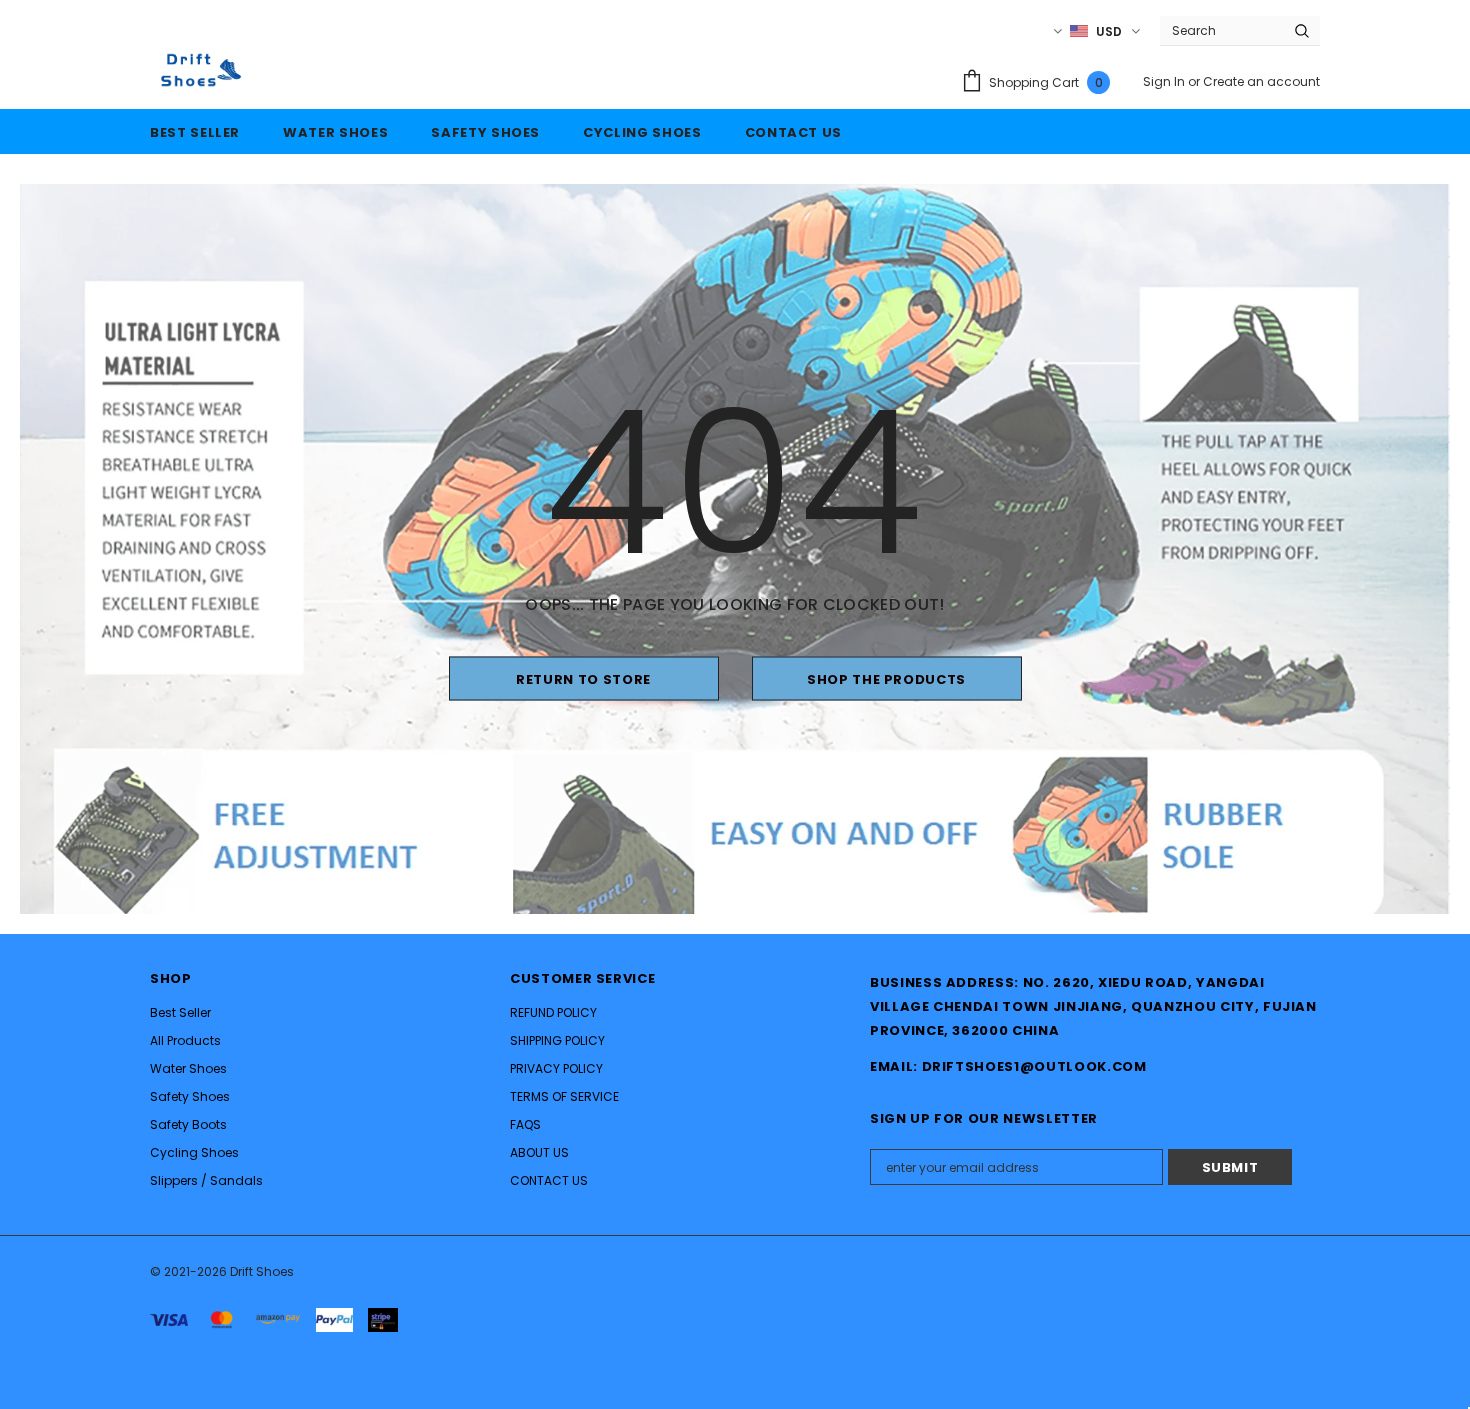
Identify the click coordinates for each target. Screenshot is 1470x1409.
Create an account (1261, 81)
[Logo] (198, 70)
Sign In (1165, 81)
